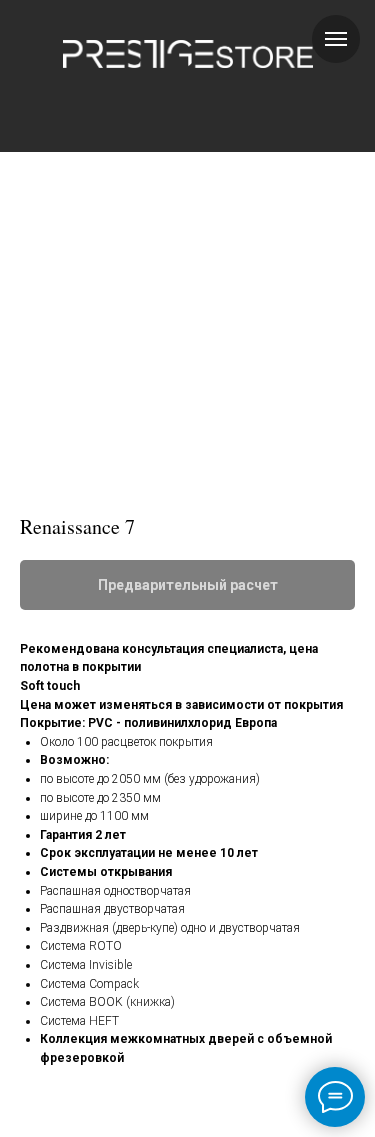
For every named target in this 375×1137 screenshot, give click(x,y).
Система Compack (89, 984)
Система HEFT (79, 1021)
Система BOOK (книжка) (107, 1002)
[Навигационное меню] (336, 39)
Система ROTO (81, 946)
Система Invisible (86, 965)
